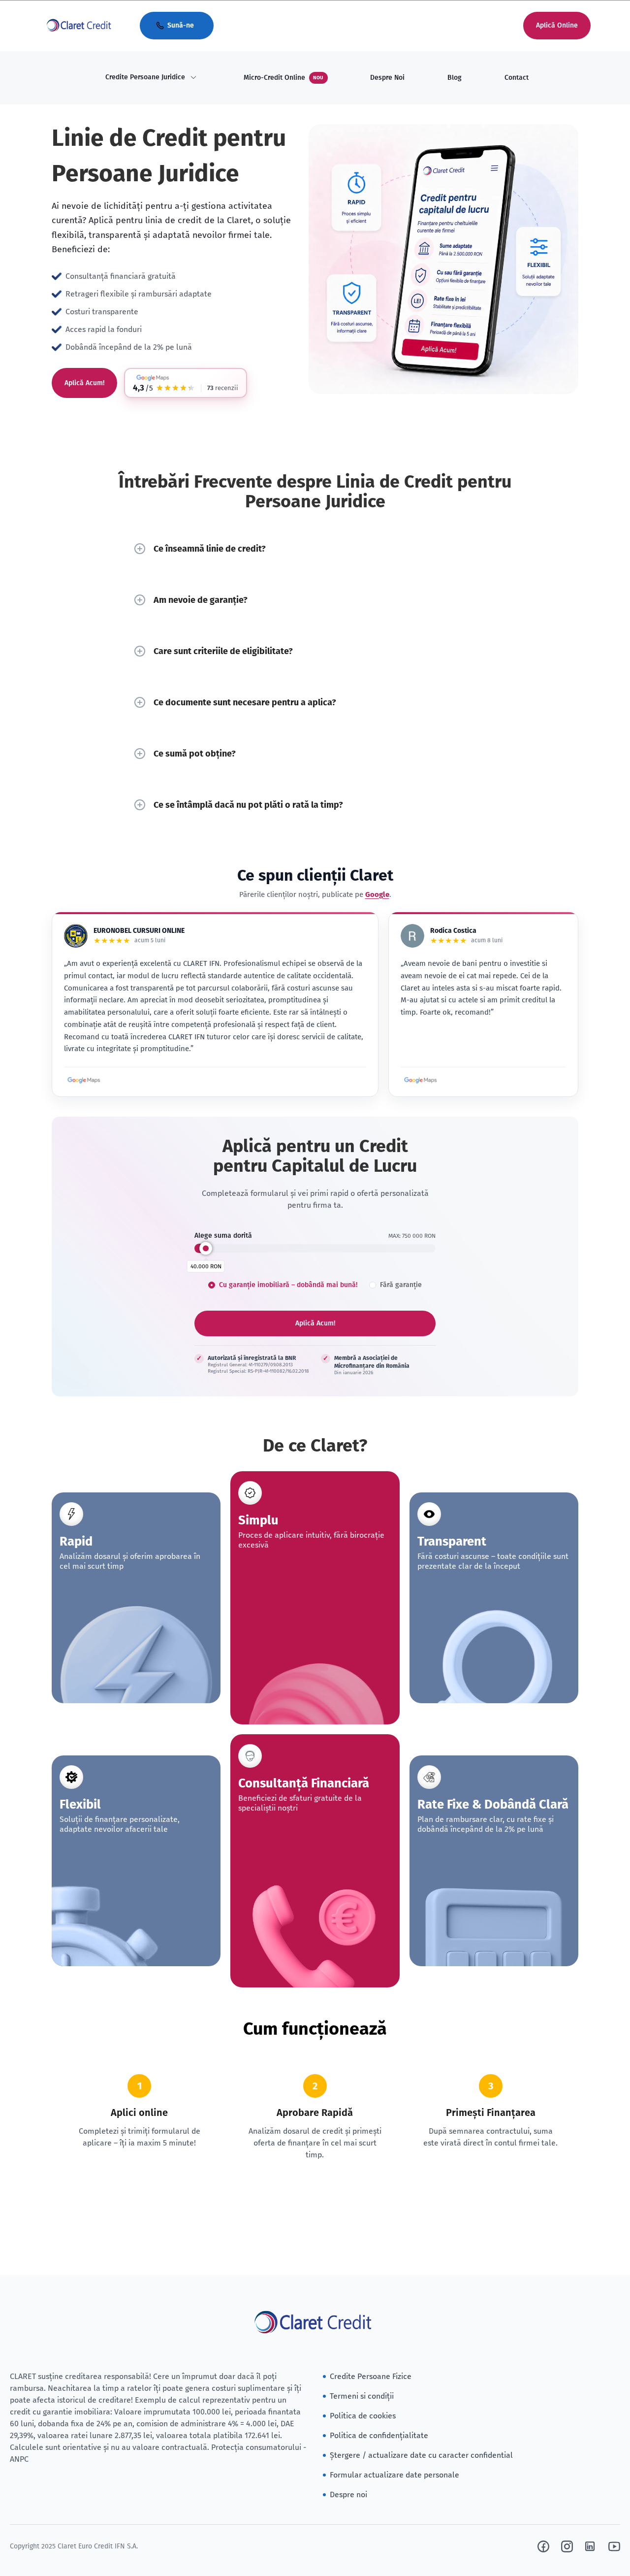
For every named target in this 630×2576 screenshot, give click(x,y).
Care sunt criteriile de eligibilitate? (223, 651)
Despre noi (348, 2494)
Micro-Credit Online (284, 78)
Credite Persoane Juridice (145, 77)
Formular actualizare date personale (394, 2475)
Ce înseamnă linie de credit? (210, 549)
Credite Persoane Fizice (371, 2376)
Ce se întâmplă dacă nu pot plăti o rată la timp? (248, 805)
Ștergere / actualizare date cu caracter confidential (421, 2455)
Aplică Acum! (84, 383)
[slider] (206, 1248)
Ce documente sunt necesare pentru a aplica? (245, 702)
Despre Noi (387, 78)
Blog (455, 78)
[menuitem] (151, 78)
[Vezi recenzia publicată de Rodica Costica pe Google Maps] (421, 1080)
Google (377, 894)
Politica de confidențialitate (379, 2435)
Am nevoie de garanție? (201, 600)
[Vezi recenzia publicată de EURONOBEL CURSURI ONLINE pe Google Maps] (84, 1080)
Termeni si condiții (362, 2396)
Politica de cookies (363, 2416)
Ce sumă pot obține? (195, 754)
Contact (517, 78)
